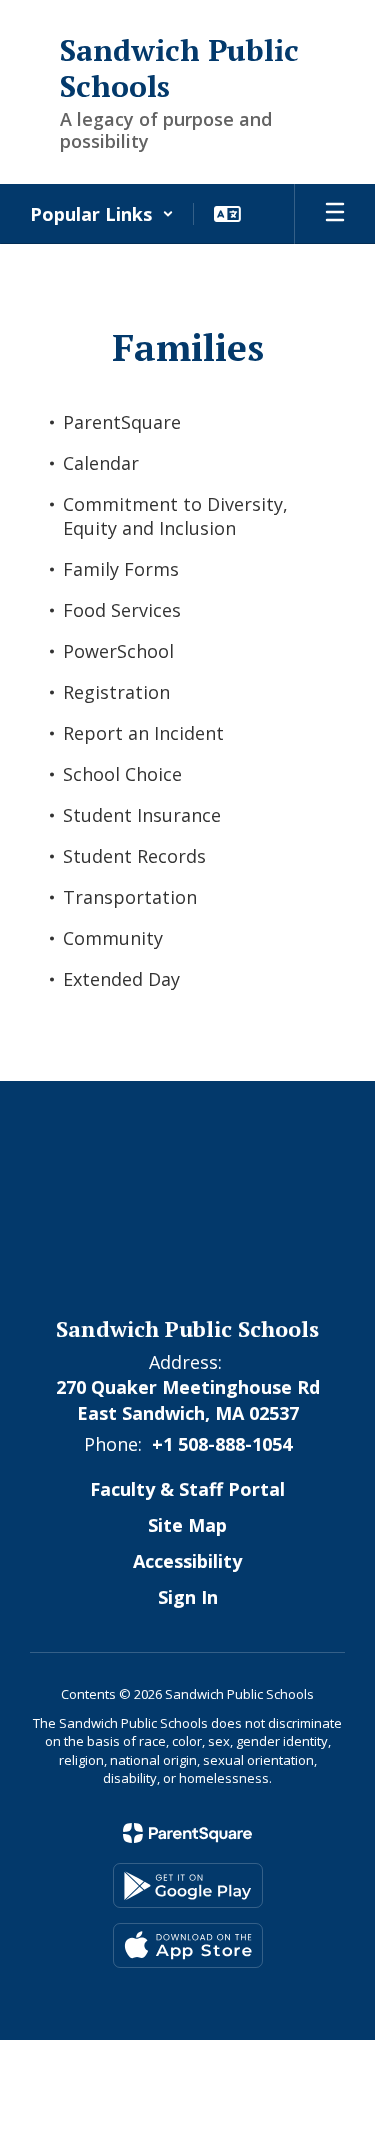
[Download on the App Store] (188, 1945)
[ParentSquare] (187, 1833)
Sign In (188, 1597)
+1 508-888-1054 (222, 1444)
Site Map (187, 1525)
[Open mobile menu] (335, 214)
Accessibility (187, 1561)
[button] (102, 214)
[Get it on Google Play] (188, 1885)
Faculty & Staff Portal (187, 1489)
